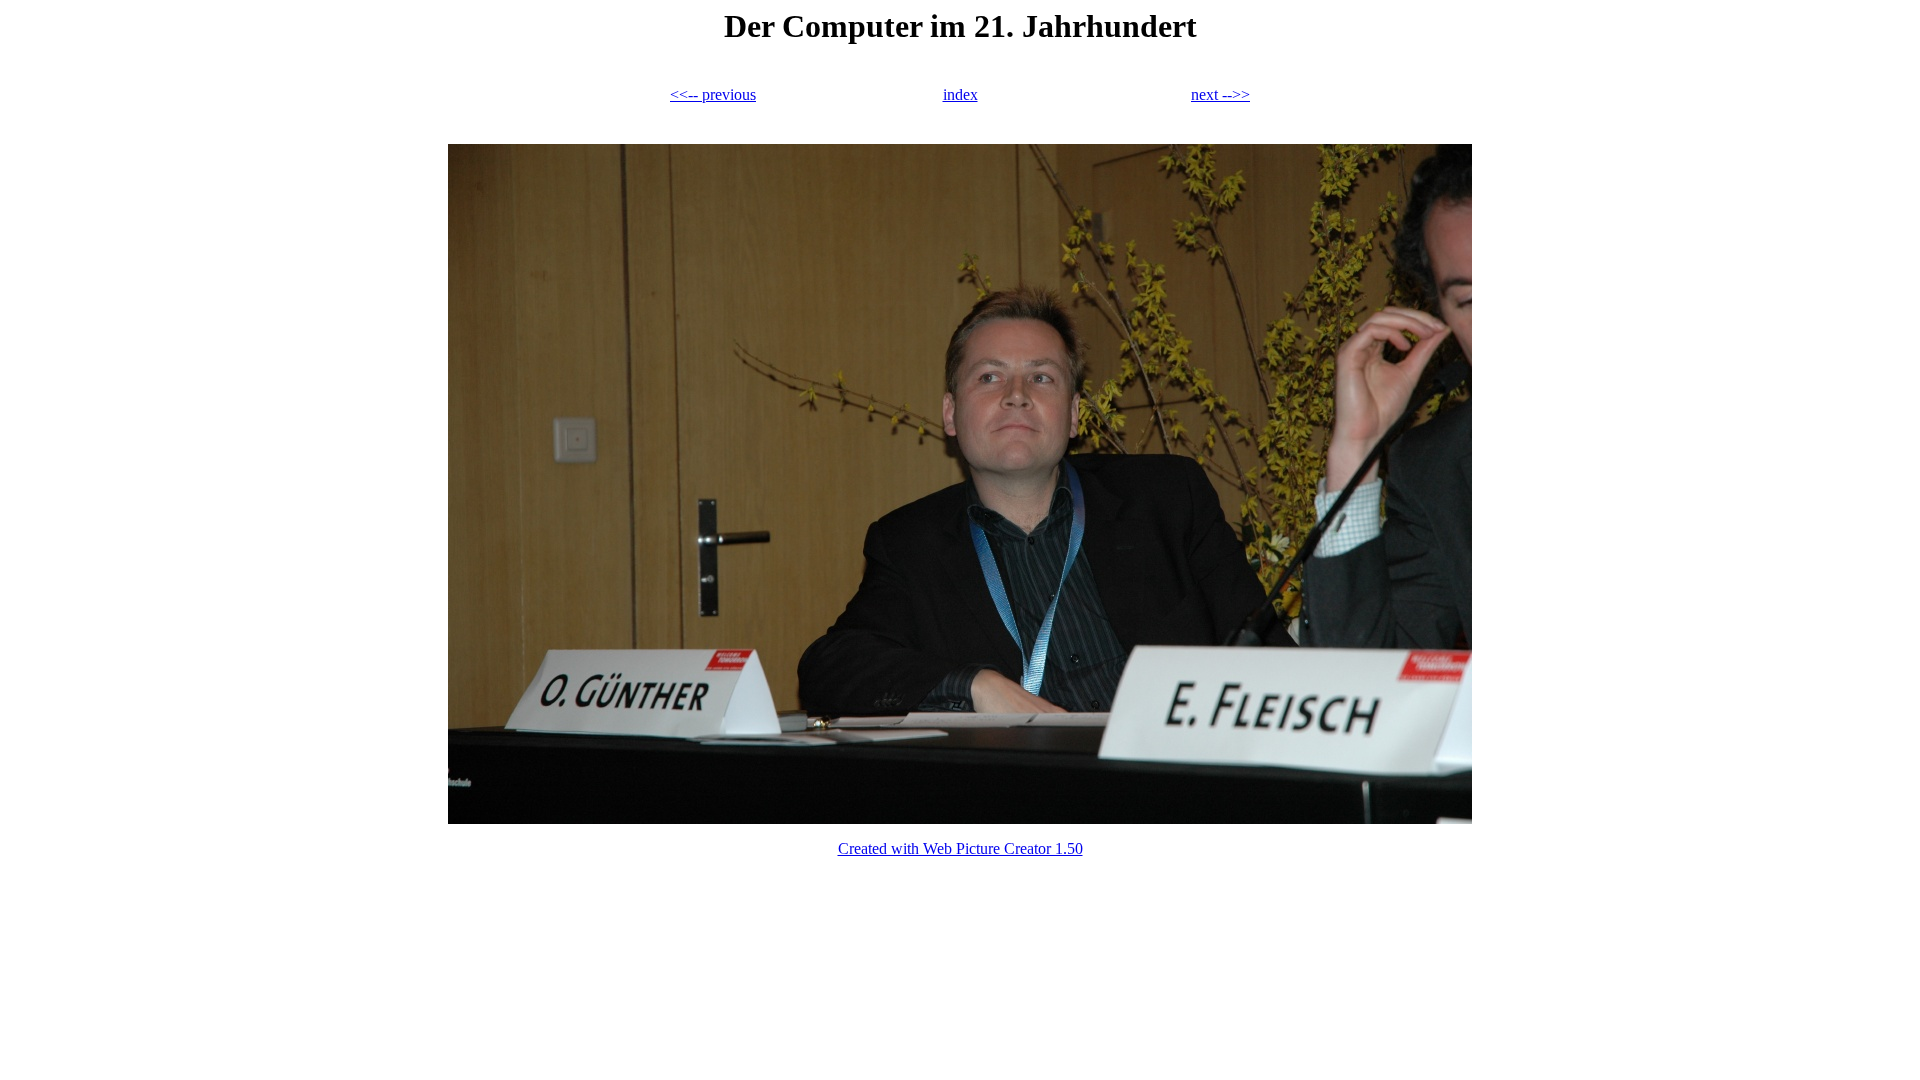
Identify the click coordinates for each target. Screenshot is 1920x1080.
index (960, 94)
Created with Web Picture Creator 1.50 (960, 848)
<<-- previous (713, 94)
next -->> (1220, 94)
